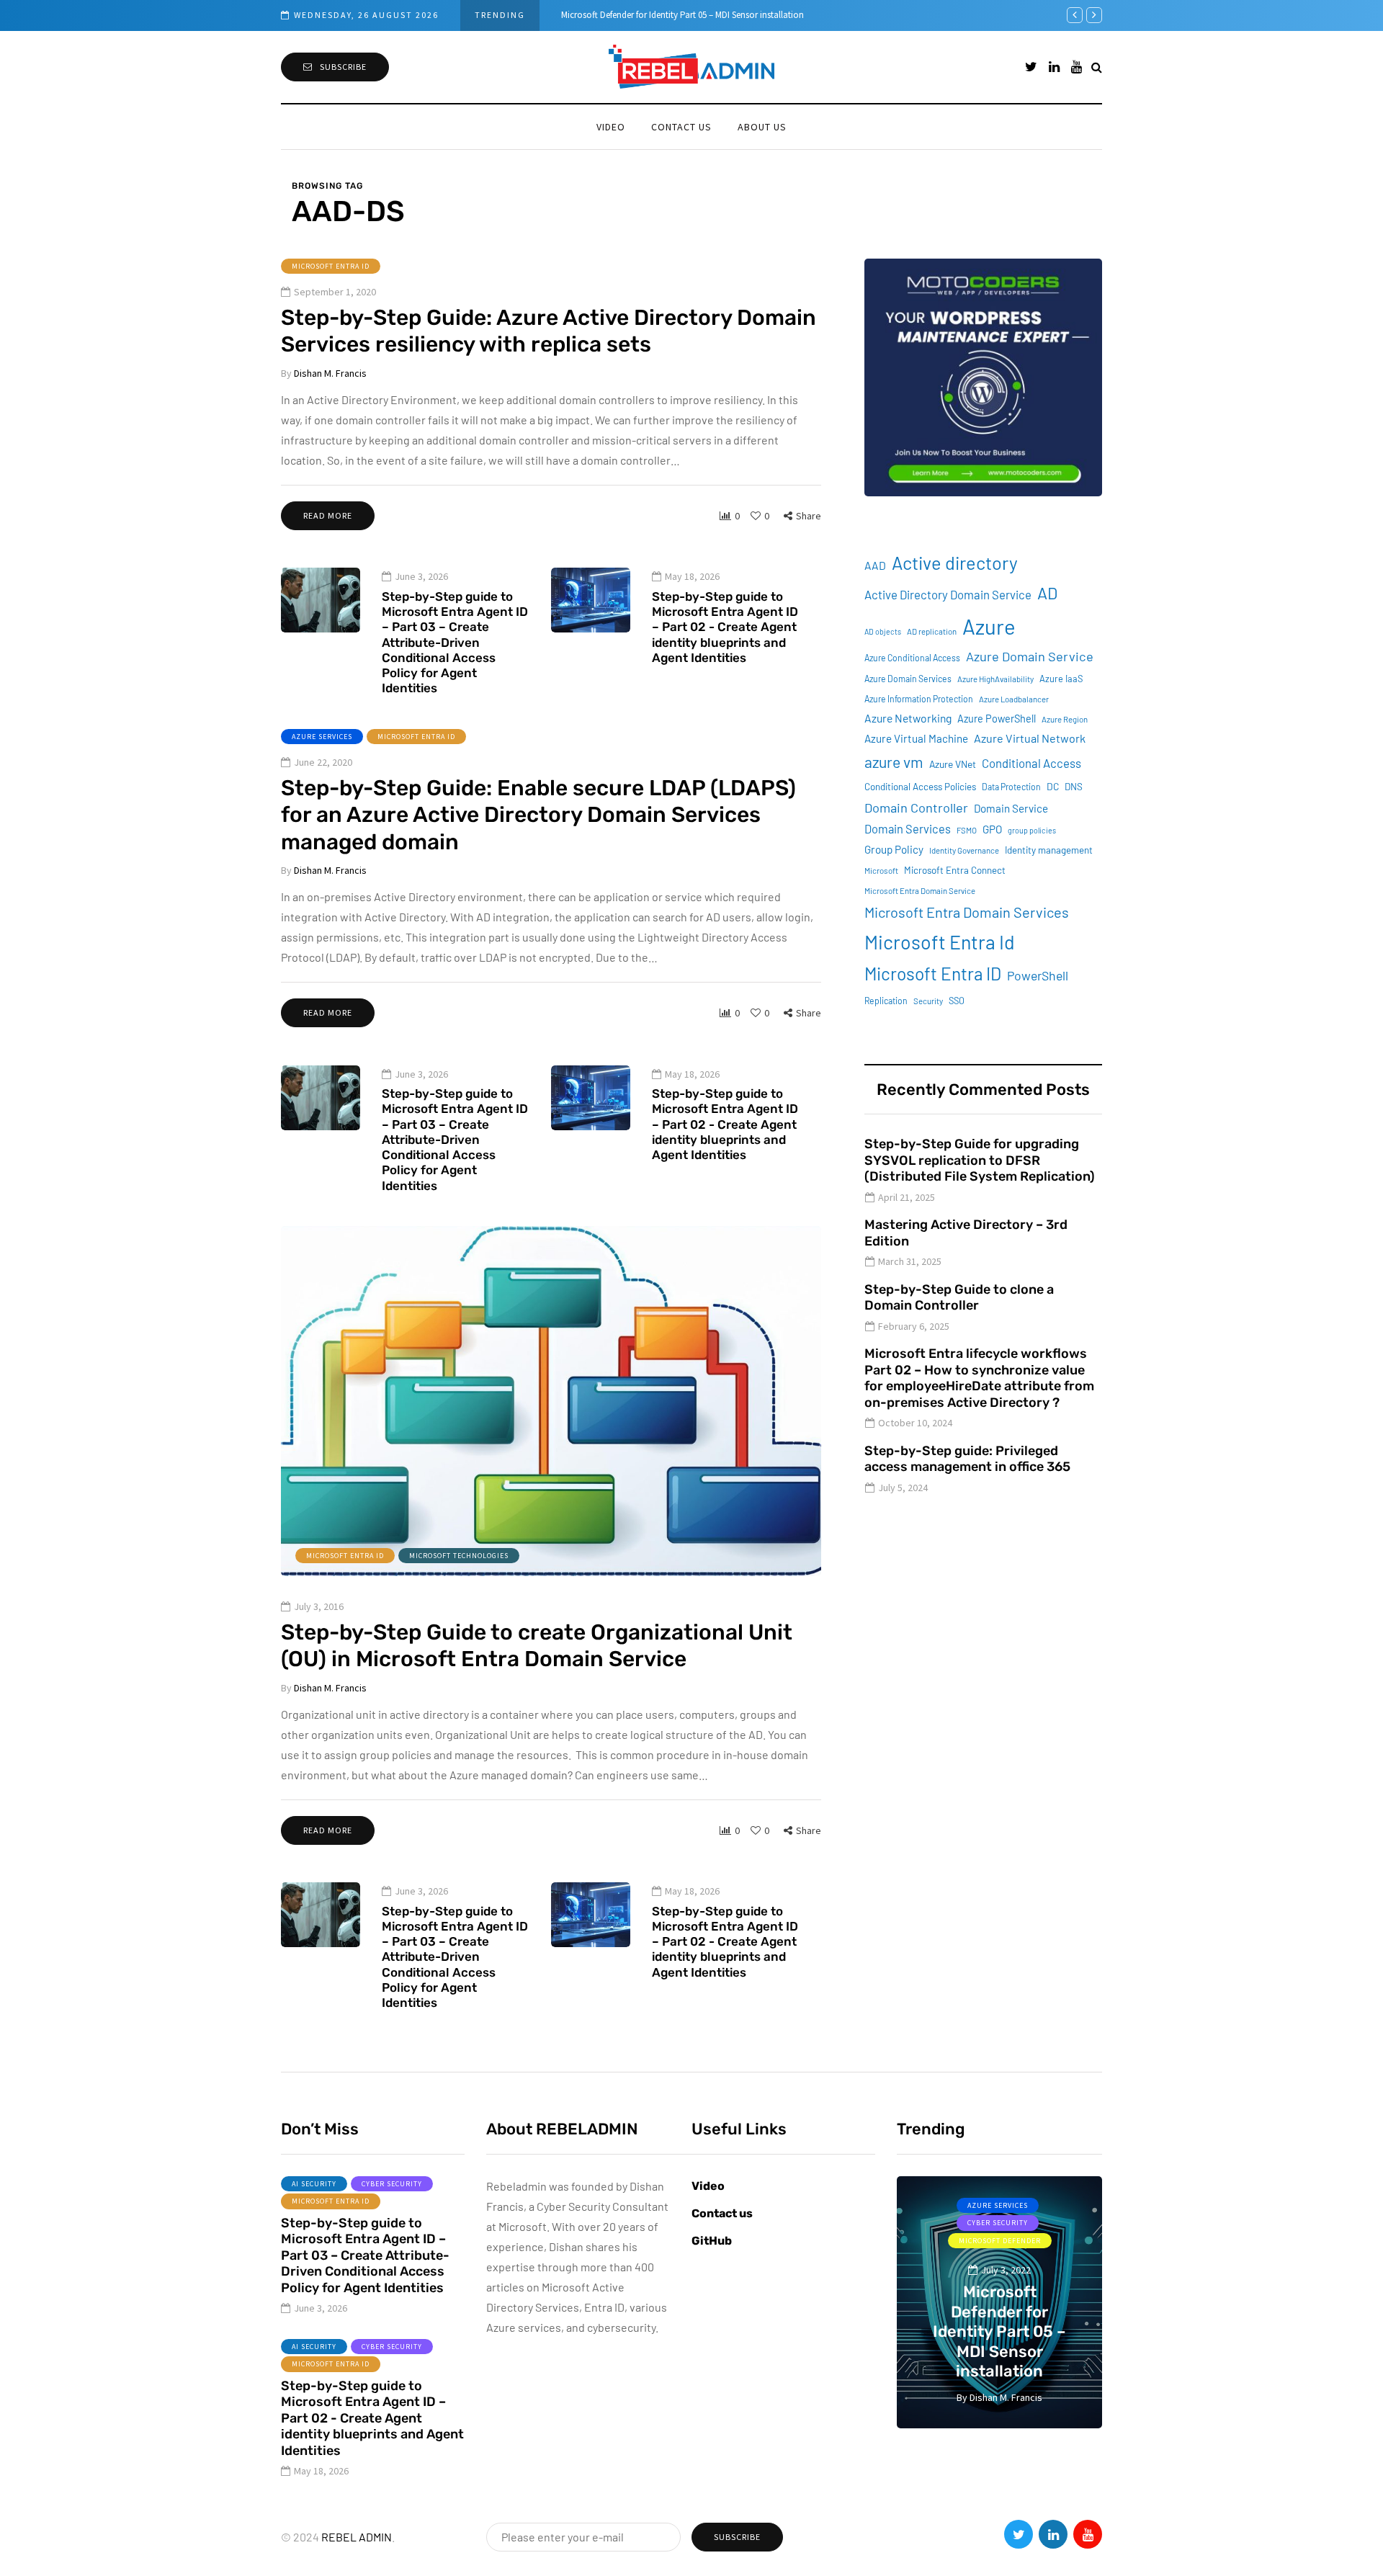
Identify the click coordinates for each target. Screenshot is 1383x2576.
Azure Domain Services (908, 679)
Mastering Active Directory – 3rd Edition (966, 1233)
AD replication (932, 631)
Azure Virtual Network (1030, 738)
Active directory (955, 563)
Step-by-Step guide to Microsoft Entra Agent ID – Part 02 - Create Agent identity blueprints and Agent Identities (725, 627)
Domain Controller (916, 808)
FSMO (967, 830)
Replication (886, 1001)
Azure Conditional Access (912, 658)
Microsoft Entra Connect (955, 870)
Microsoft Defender (1000, 2241)
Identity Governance (964, 850)
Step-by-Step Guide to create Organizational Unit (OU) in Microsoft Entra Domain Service (537, 1646)
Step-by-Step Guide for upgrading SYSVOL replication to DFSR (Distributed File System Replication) (980, 1160)
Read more (328, 515)
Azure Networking (908, 718)
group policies (1032, 830)
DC (1053, 786)
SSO (957, 1001)
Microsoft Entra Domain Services (967, 912)
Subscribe (343, 67)
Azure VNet (953, 764)
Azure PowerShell (997, 719)
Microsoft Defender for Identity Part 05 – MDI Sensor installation (682, 15)
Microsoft (881, 871)
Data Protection (1011, 787)
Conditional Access (1031, 763)
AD (1047, 593)
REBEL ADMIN (357, 2537)
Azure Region (1065, 719)
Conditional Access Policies (920, 787)
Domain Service (1011, 808)
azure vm (894, 762)
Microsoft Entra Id (940, 942)
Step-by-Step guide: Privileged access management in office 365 (967, 1459)
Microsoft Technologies (459, 1556)
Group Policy (894, 849)
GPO (992, 829)
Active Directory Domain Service (948, 594)
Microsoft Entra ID (331, 266)
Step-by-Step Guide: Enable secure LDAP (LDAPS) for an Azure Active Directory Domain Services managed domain (538, 815)
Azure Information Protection (919, 699)
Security (928, 1001)
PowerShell (1038, 975)
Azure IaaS (1061, 679)
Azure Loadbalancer (1014, 699)
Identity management (1049, 850)
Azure (989, 626)
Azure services (322, 737)
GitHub (712, 2241)
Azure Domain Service (1030, 656)
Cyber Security (392, 2184)
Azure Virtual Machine (916, 738)
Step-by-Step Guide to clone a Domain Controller (959, 1298)
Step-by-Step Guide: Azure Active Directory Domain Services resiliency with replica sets (549, 331)
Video (611, 127)
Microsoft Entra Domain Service (920, 891)
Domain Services (908, 829)
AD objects (883, 631)
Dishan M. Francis (330, 373)
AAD (875, 565)
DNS (1074, 787)
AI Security (314, 2184)
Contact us (681, 127)
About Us (762, 127)
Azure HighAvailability (995, 679)
